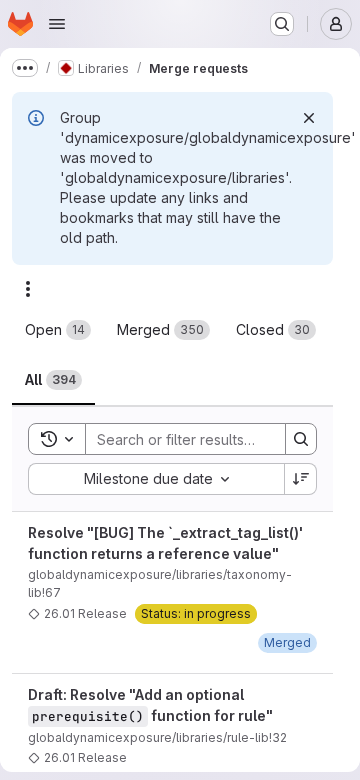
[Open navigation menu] (57, 24)
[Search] (301, 439)
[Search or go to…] (282, 24)
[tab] (58, 330)
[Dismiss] (309, 118)
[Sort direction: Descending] (301, 479)
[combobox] (156, 479)
